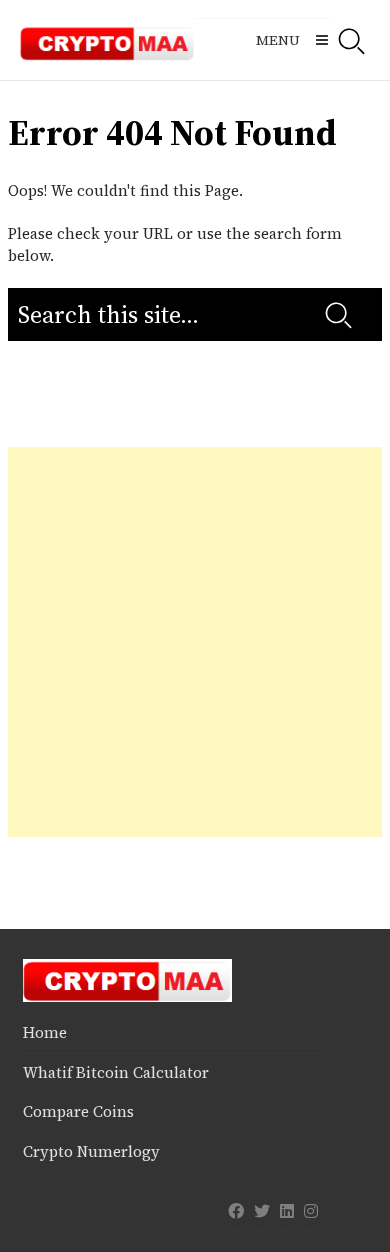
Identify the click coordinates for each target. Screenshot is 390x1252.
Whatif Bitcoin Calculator (116, 1072)
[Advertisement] (195, 642)
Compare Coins (78, 1111)
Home (45, 1032)
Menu (278, 40)
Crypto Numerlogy (91, 1151)
